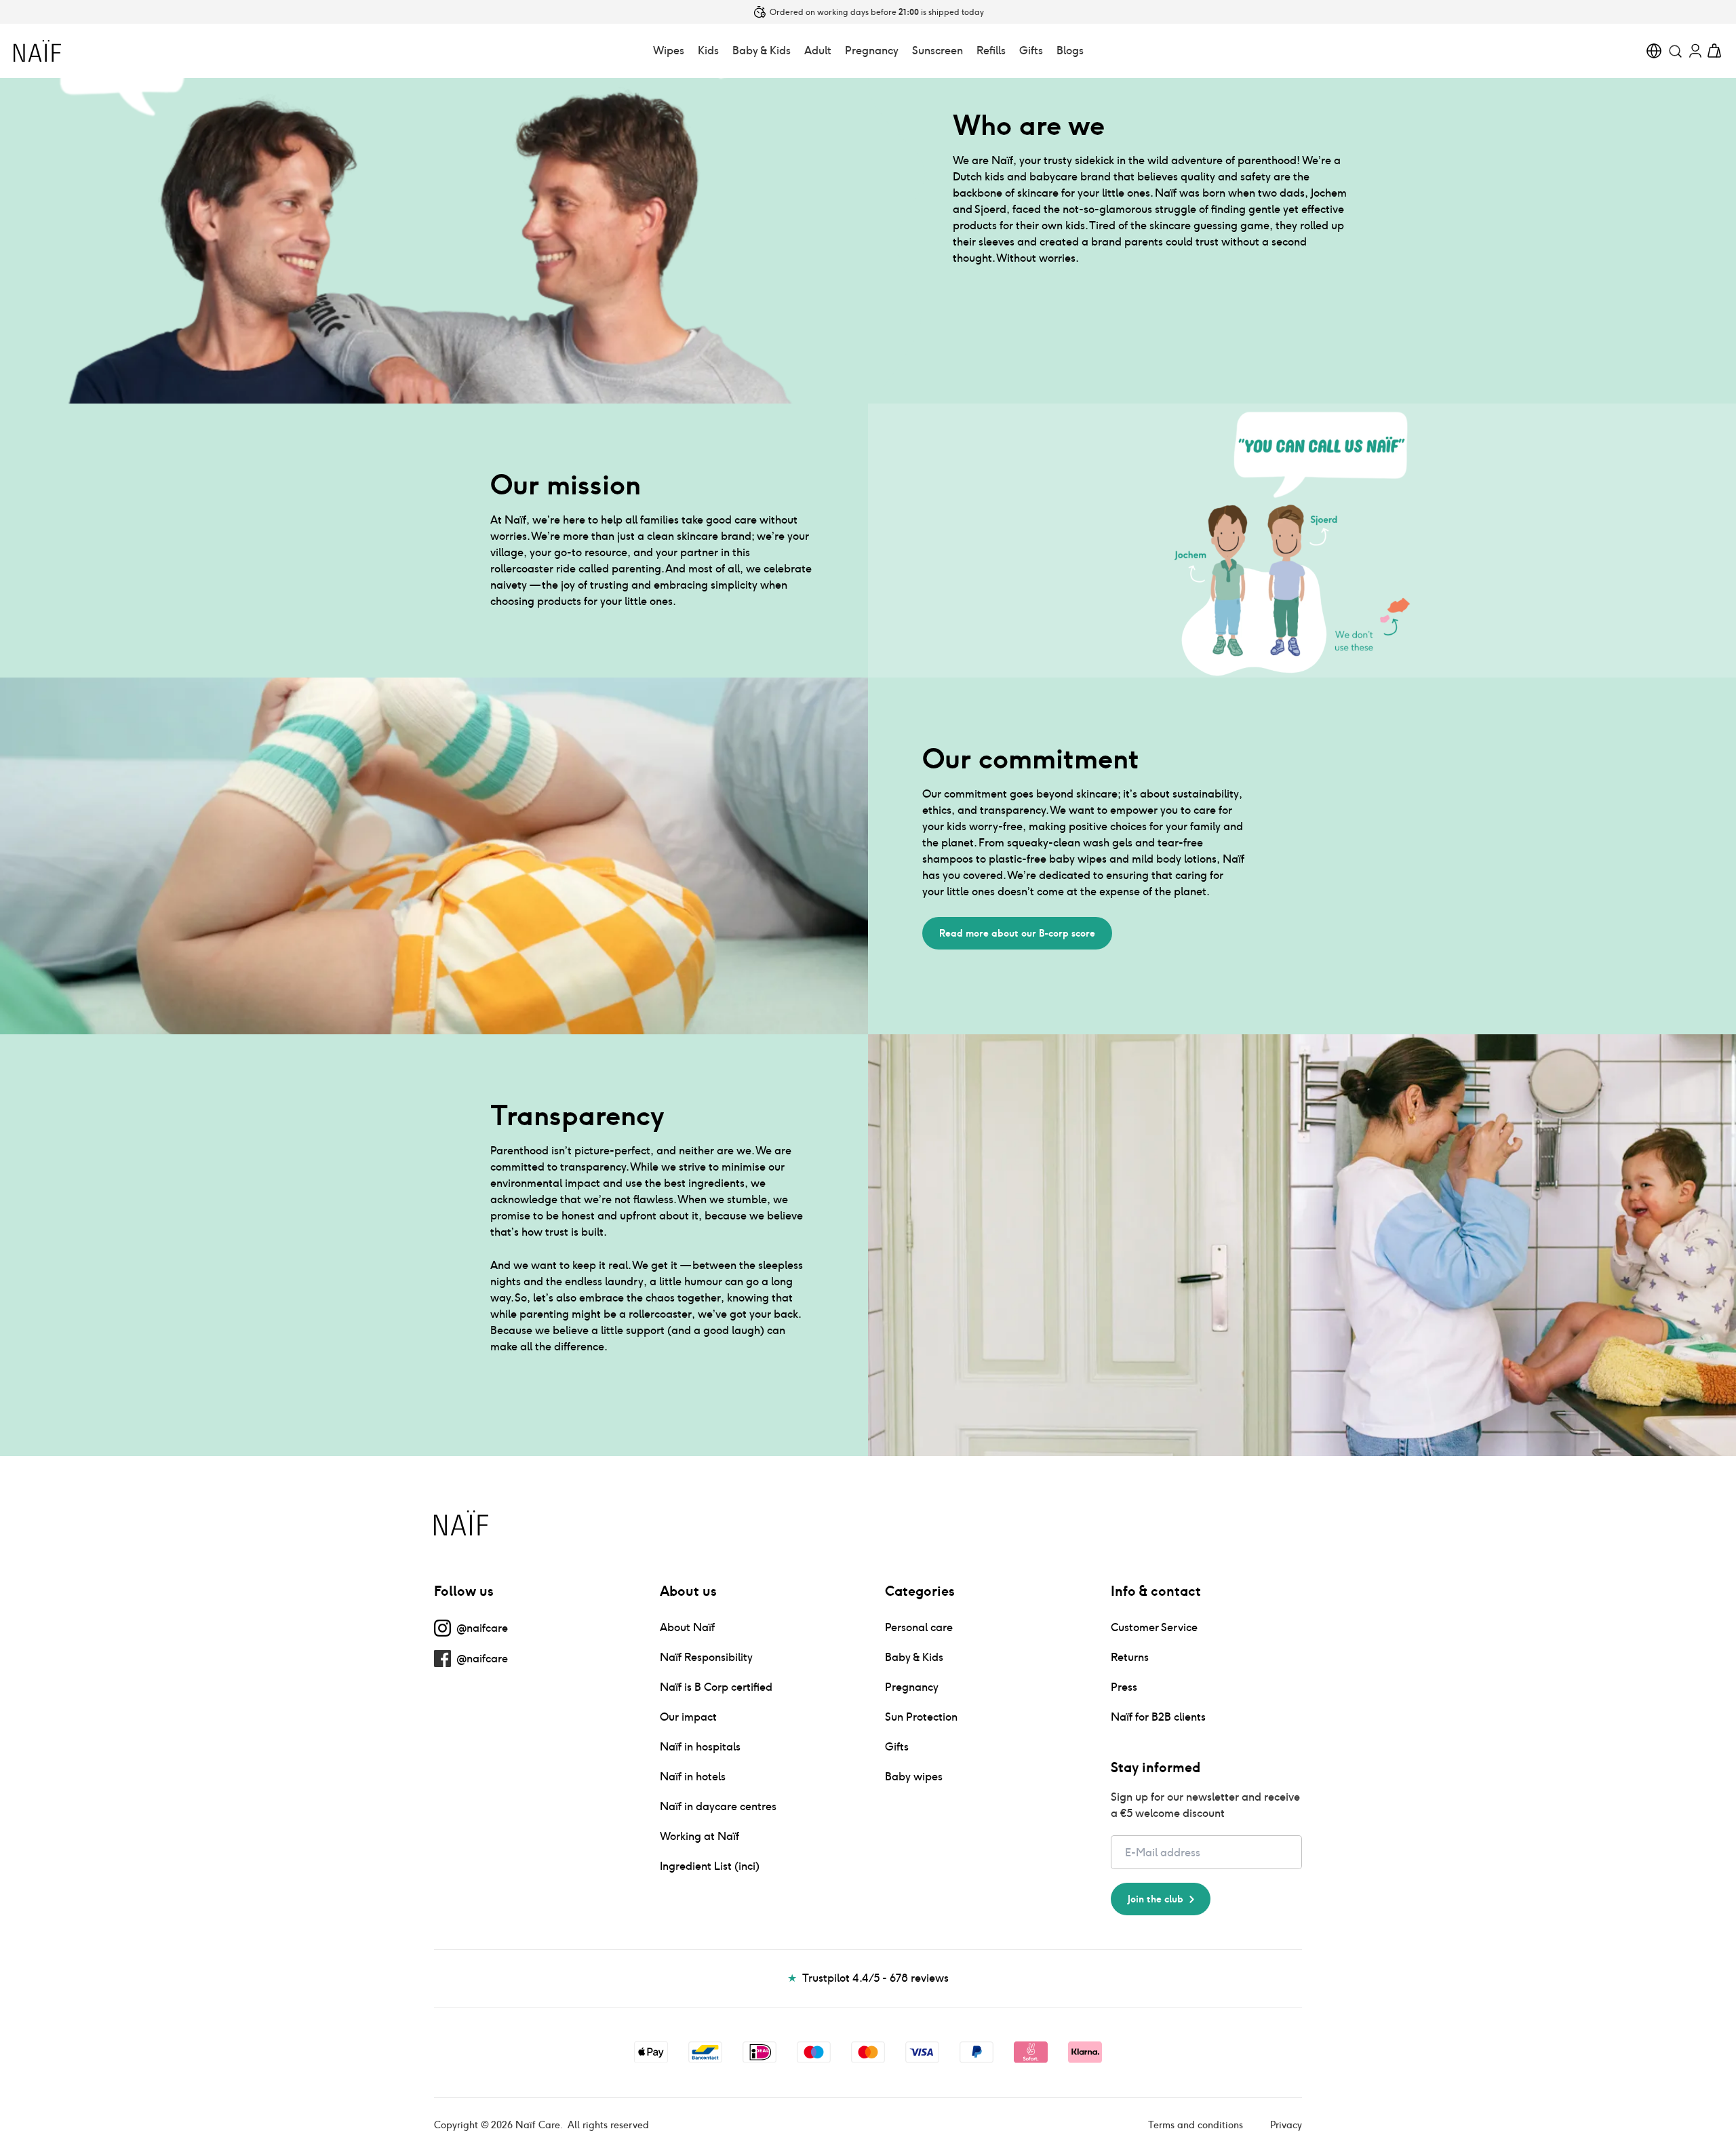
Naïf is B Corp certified (716, 1687)
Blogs (1070, 51)
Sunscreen (938, 51)
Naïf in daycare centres (718, 1806)
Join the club (1156, 1899)
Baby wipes (914, 1777)
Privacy (1286, 2125)
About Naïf (687, 1627)
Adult (818, 51)
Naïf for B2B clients (1158, 1717)
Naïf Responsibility (706, 1657)
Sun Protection (921, 1717)
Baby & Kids (762, 51)
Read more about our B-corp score (1017, 933)
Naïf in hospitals (700, 1747)
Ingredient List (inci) (710, 1866)
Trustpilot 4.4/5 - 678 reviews (868, 1978)
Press (1124, 1687)
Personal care (919, 1627)
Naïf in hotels (693, 1777)
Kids (708, 51)
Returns (1130, 1657)
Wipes (669, 51)
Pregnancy (872, 51)
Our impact (688, 1717)
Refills (991, 51)
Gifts (1031, 51)
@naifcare (482, 1628)
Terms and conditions (1196, 2125)
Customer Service (1154, 1627)
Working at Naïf (699, 1836)
